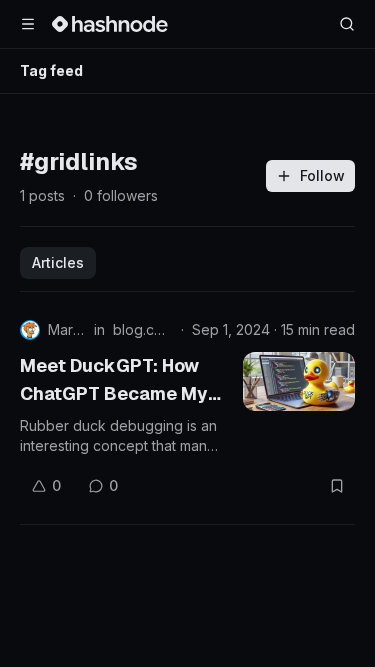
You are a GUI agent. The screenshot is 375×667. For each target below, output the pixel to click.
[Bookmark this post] (337, 486)
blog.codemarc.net (143, 329)
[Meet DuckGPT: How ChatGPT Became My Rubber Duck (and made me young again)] (299, 381)
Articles (58, 262)
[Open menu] (28, 24)
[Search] (347, 24)
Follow (322, 175)
